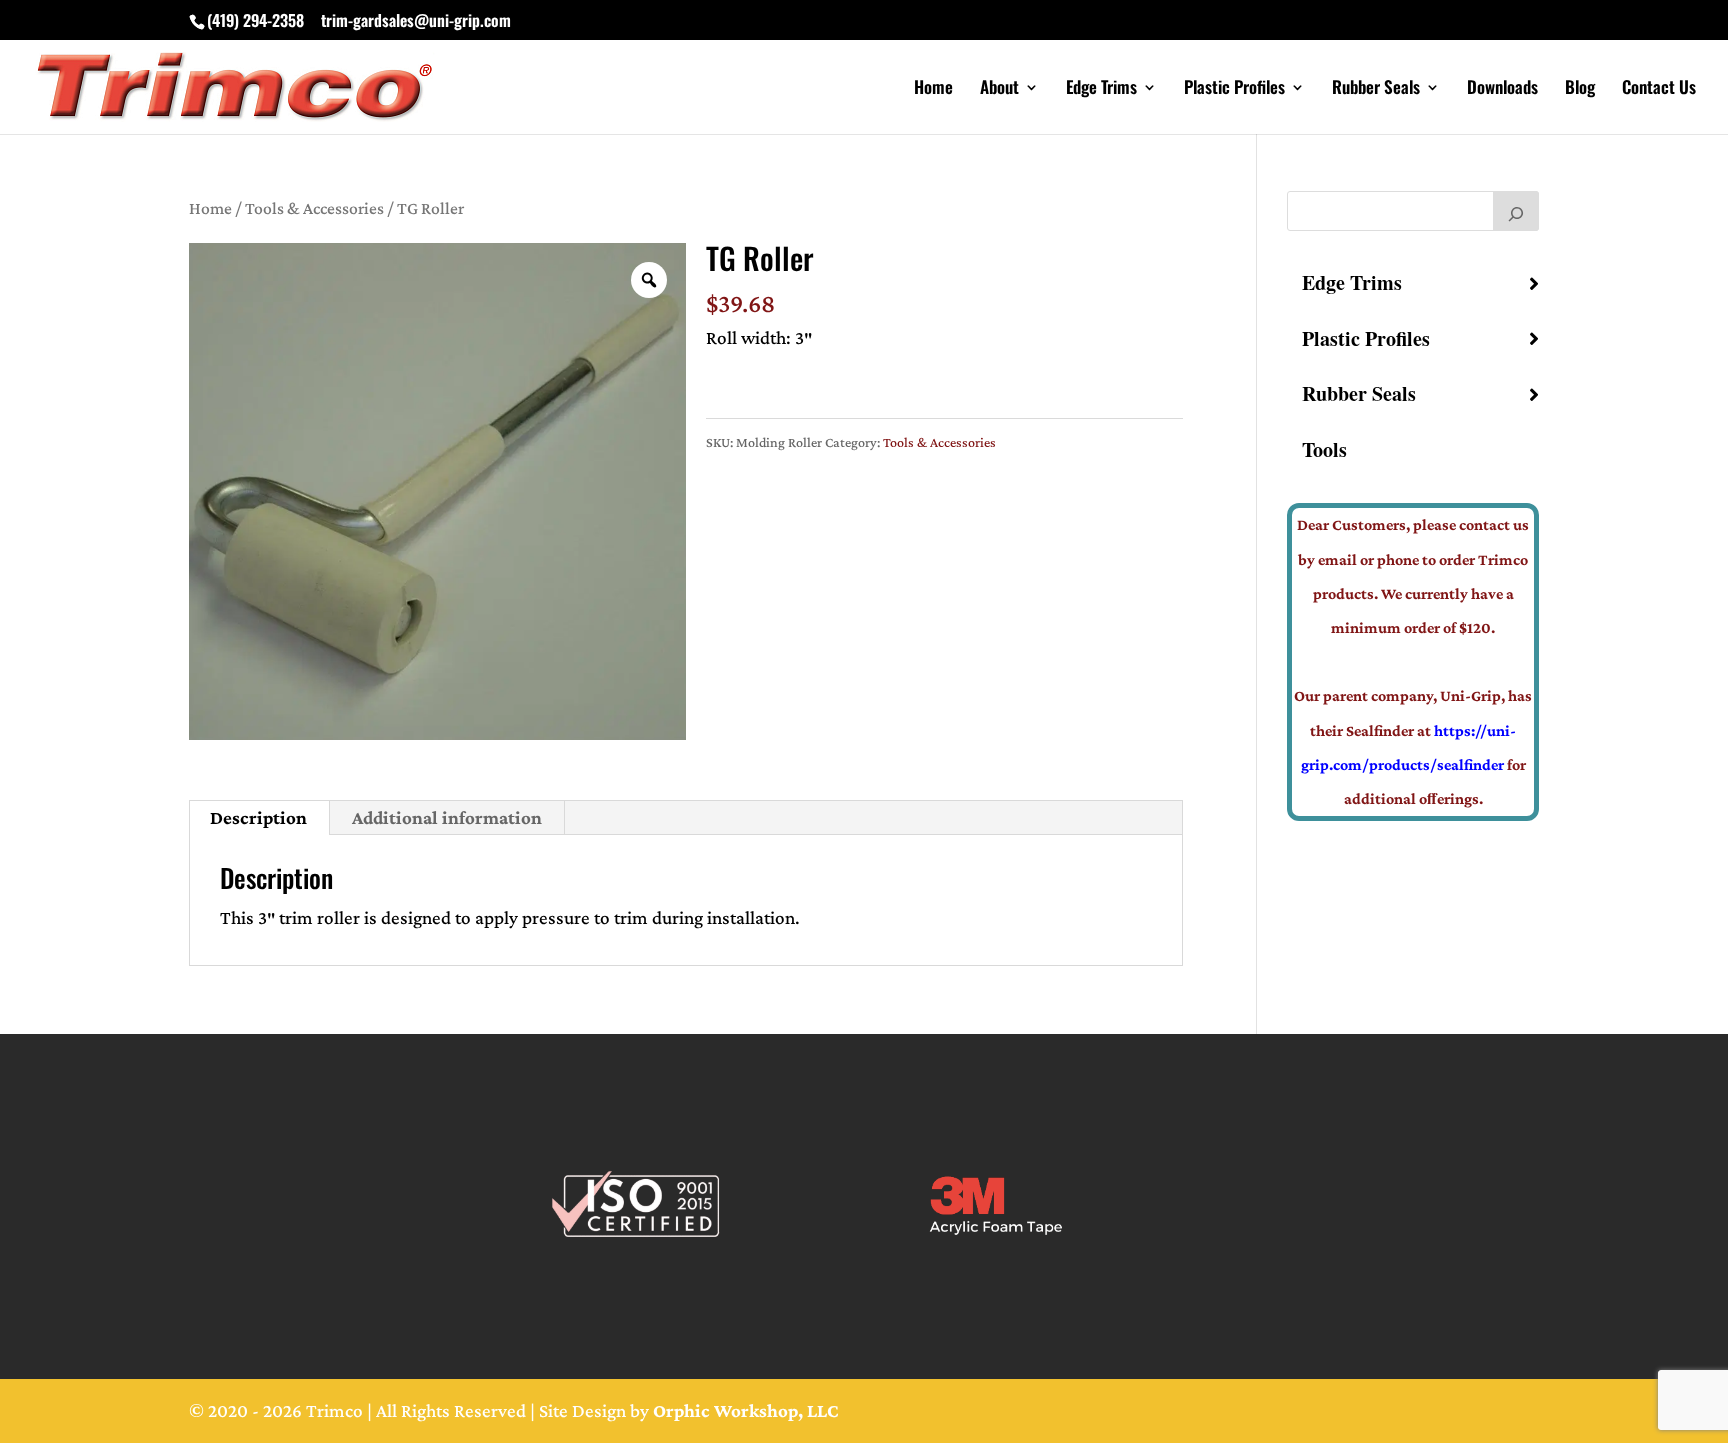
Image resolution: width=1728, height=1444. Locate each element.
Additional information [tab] (447, 817)
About (999, 89)
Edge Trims (1101, 89)
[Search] (1516, 211)
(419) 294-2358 (255, 20)
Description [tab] (258, 817)
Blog (1580, 89)
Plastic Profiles (1234, 89)
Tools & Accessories (314, 208)
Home (933, 89)
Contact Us (1659, 89)
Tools (1324, 449)
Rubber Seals (1376, 89)
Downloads (1502, 89)
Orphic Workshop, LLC (746, 1410)
